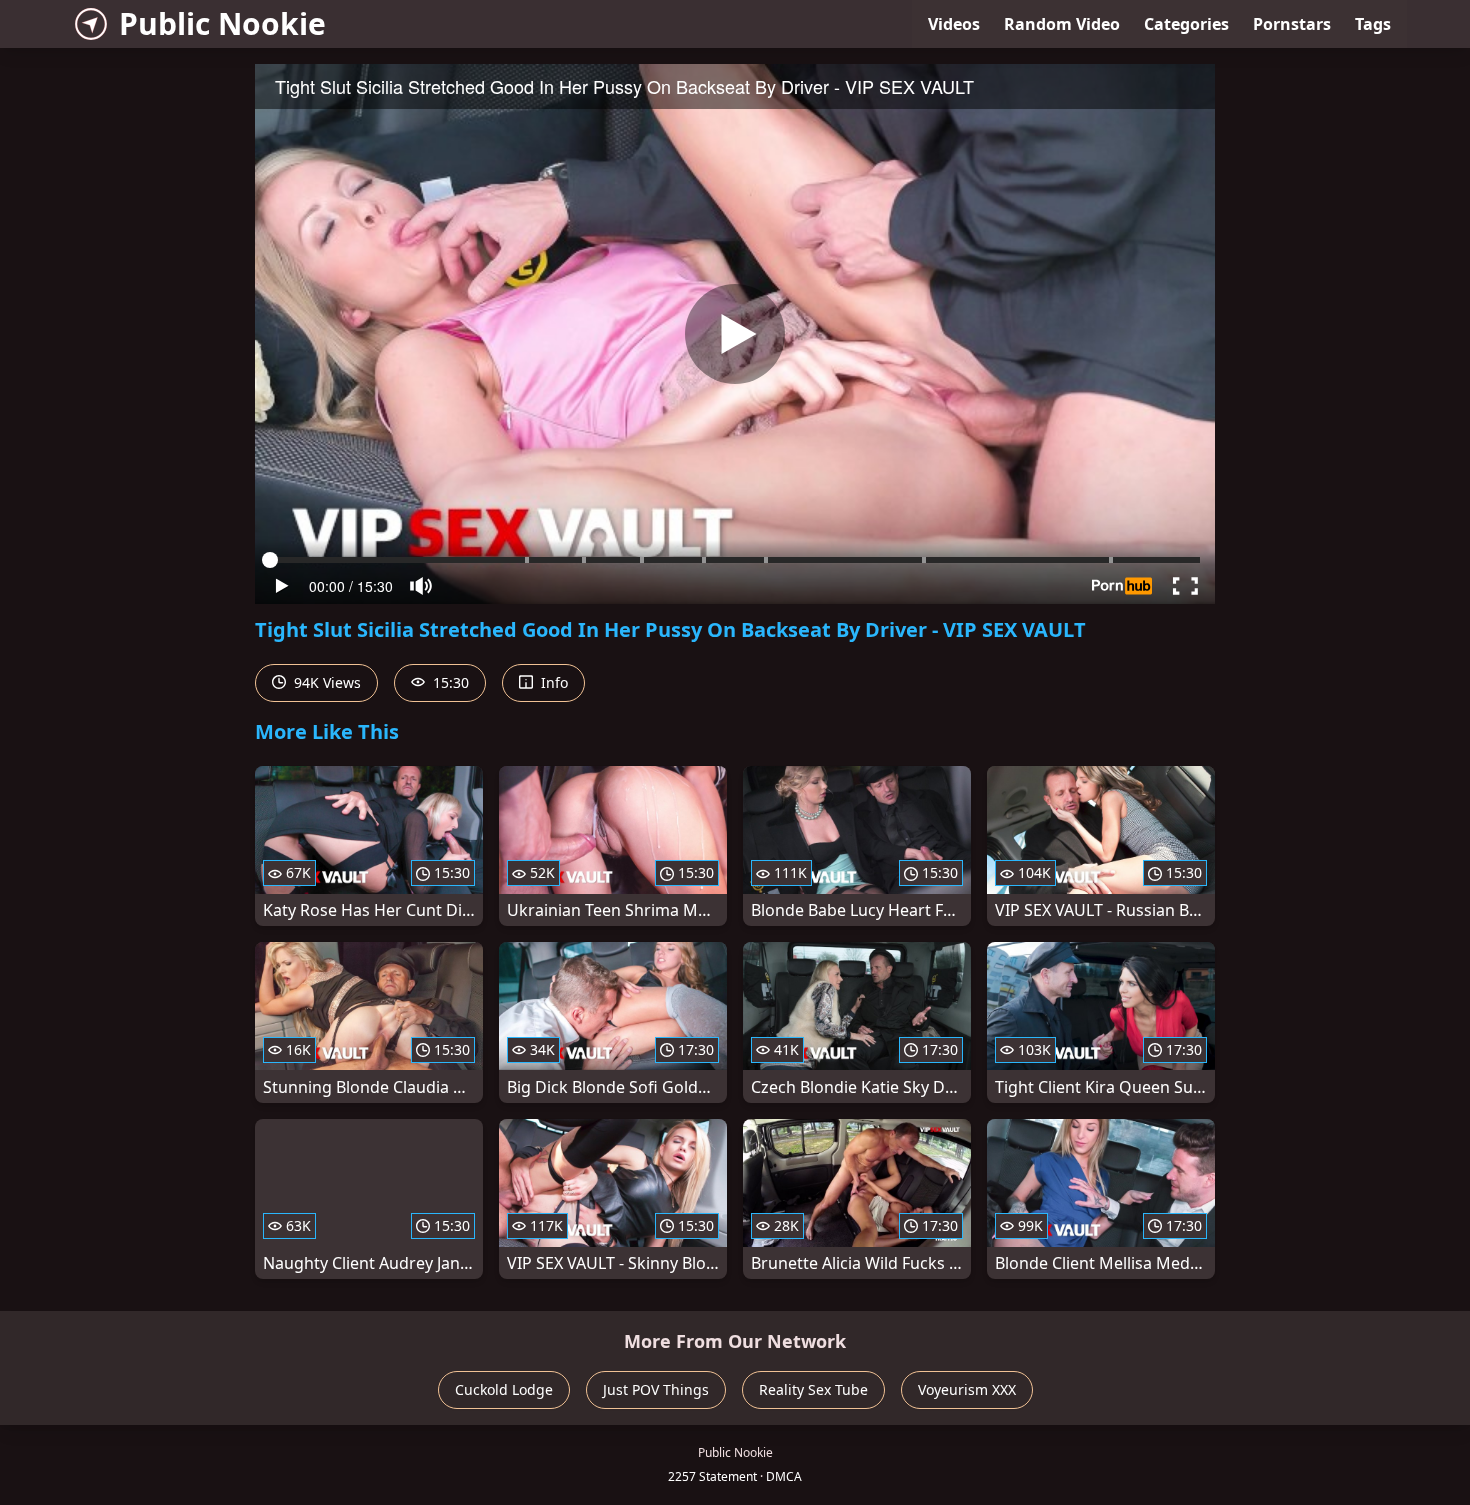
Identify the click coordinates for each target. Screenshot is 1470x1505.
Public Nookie (222, 23)
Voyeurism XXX (967, 1389)
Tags (1373, 24)
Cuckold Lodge (504, 1389)
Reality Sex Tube (813, 1389)
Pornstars (1292, 24)
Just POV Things (656, 1389)
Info (552, 682)
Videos (954, 24)
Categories (1186, 24)
